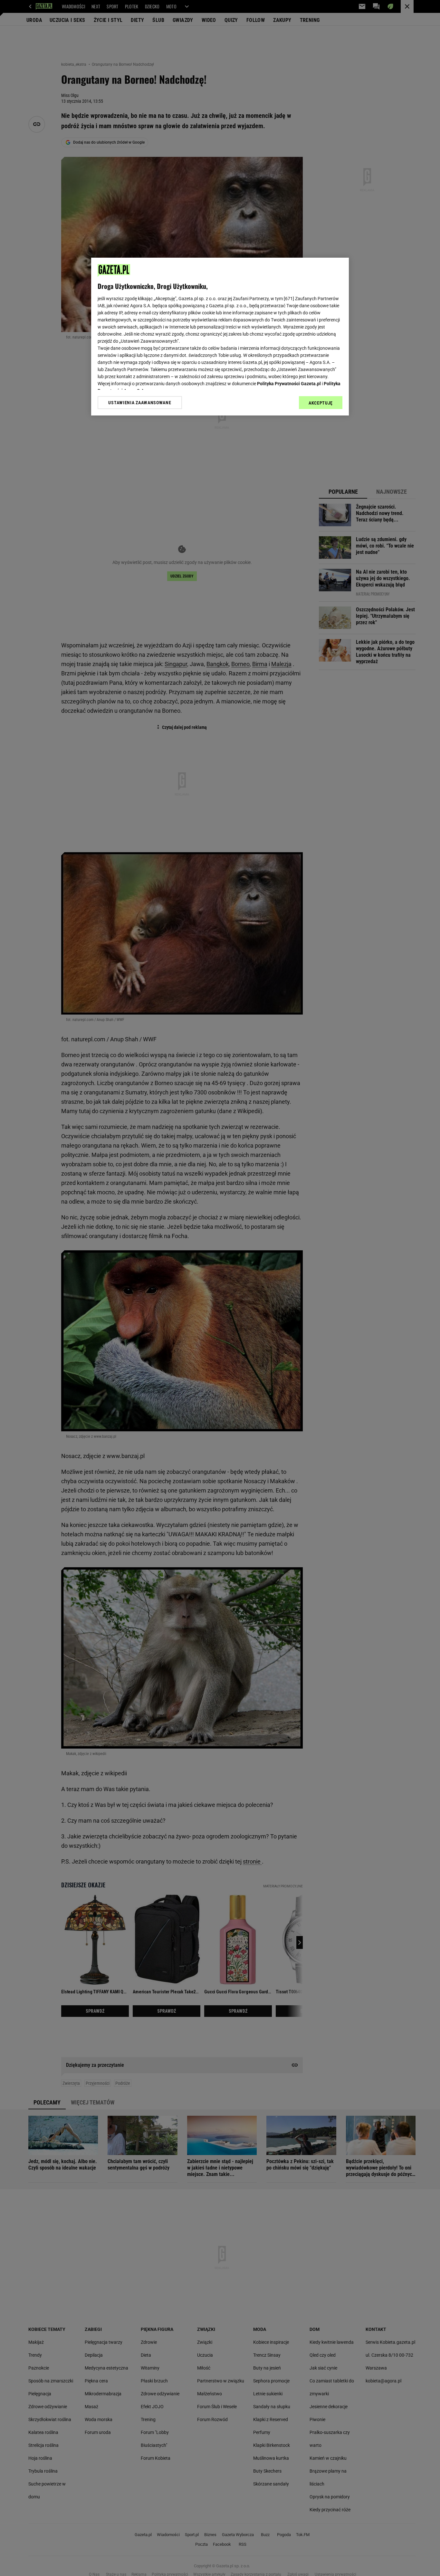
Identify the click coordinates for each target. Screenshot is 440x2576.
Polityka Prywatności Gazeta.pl (289, 384)
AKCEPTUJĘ (321, 403)
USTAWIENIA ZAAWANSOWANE (140, 403)
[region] (220, 337)
